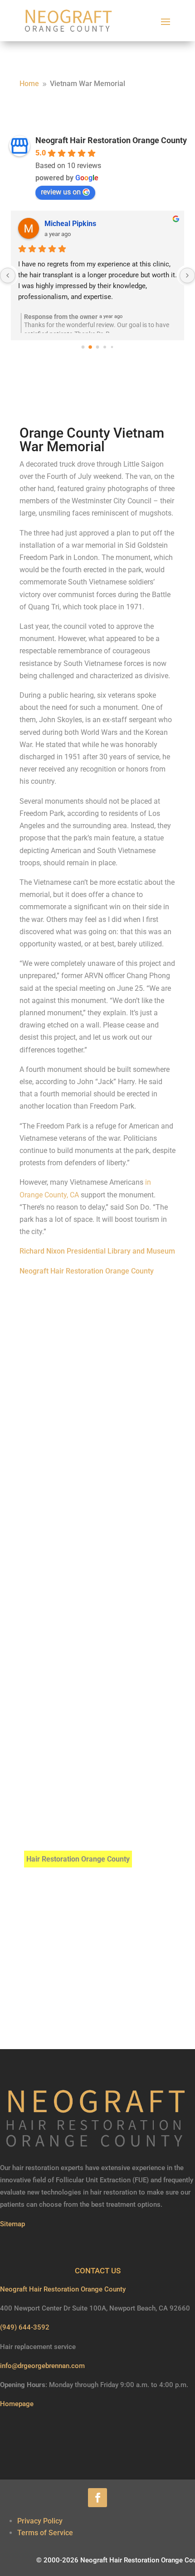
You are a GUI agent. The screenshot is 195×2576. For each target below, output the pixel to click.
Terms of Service (45, 2533)
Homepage (17, 2404)
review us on (61, 192)
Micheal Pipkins (70, 224)
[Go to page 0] (83, 347)
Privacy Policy (40, 2521)
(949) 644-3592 (25, 2327)
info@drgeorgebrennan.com (42, 2366)
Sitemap (12, 2224)
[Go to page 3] (105, 347)
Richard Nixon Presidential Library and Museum (97, 1251)
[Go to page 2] (98, 347)
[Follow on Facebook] (97, 2498)
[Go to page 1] (90, 347)
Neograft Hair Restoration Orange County (111, 140)
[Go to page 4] (112, 347)
